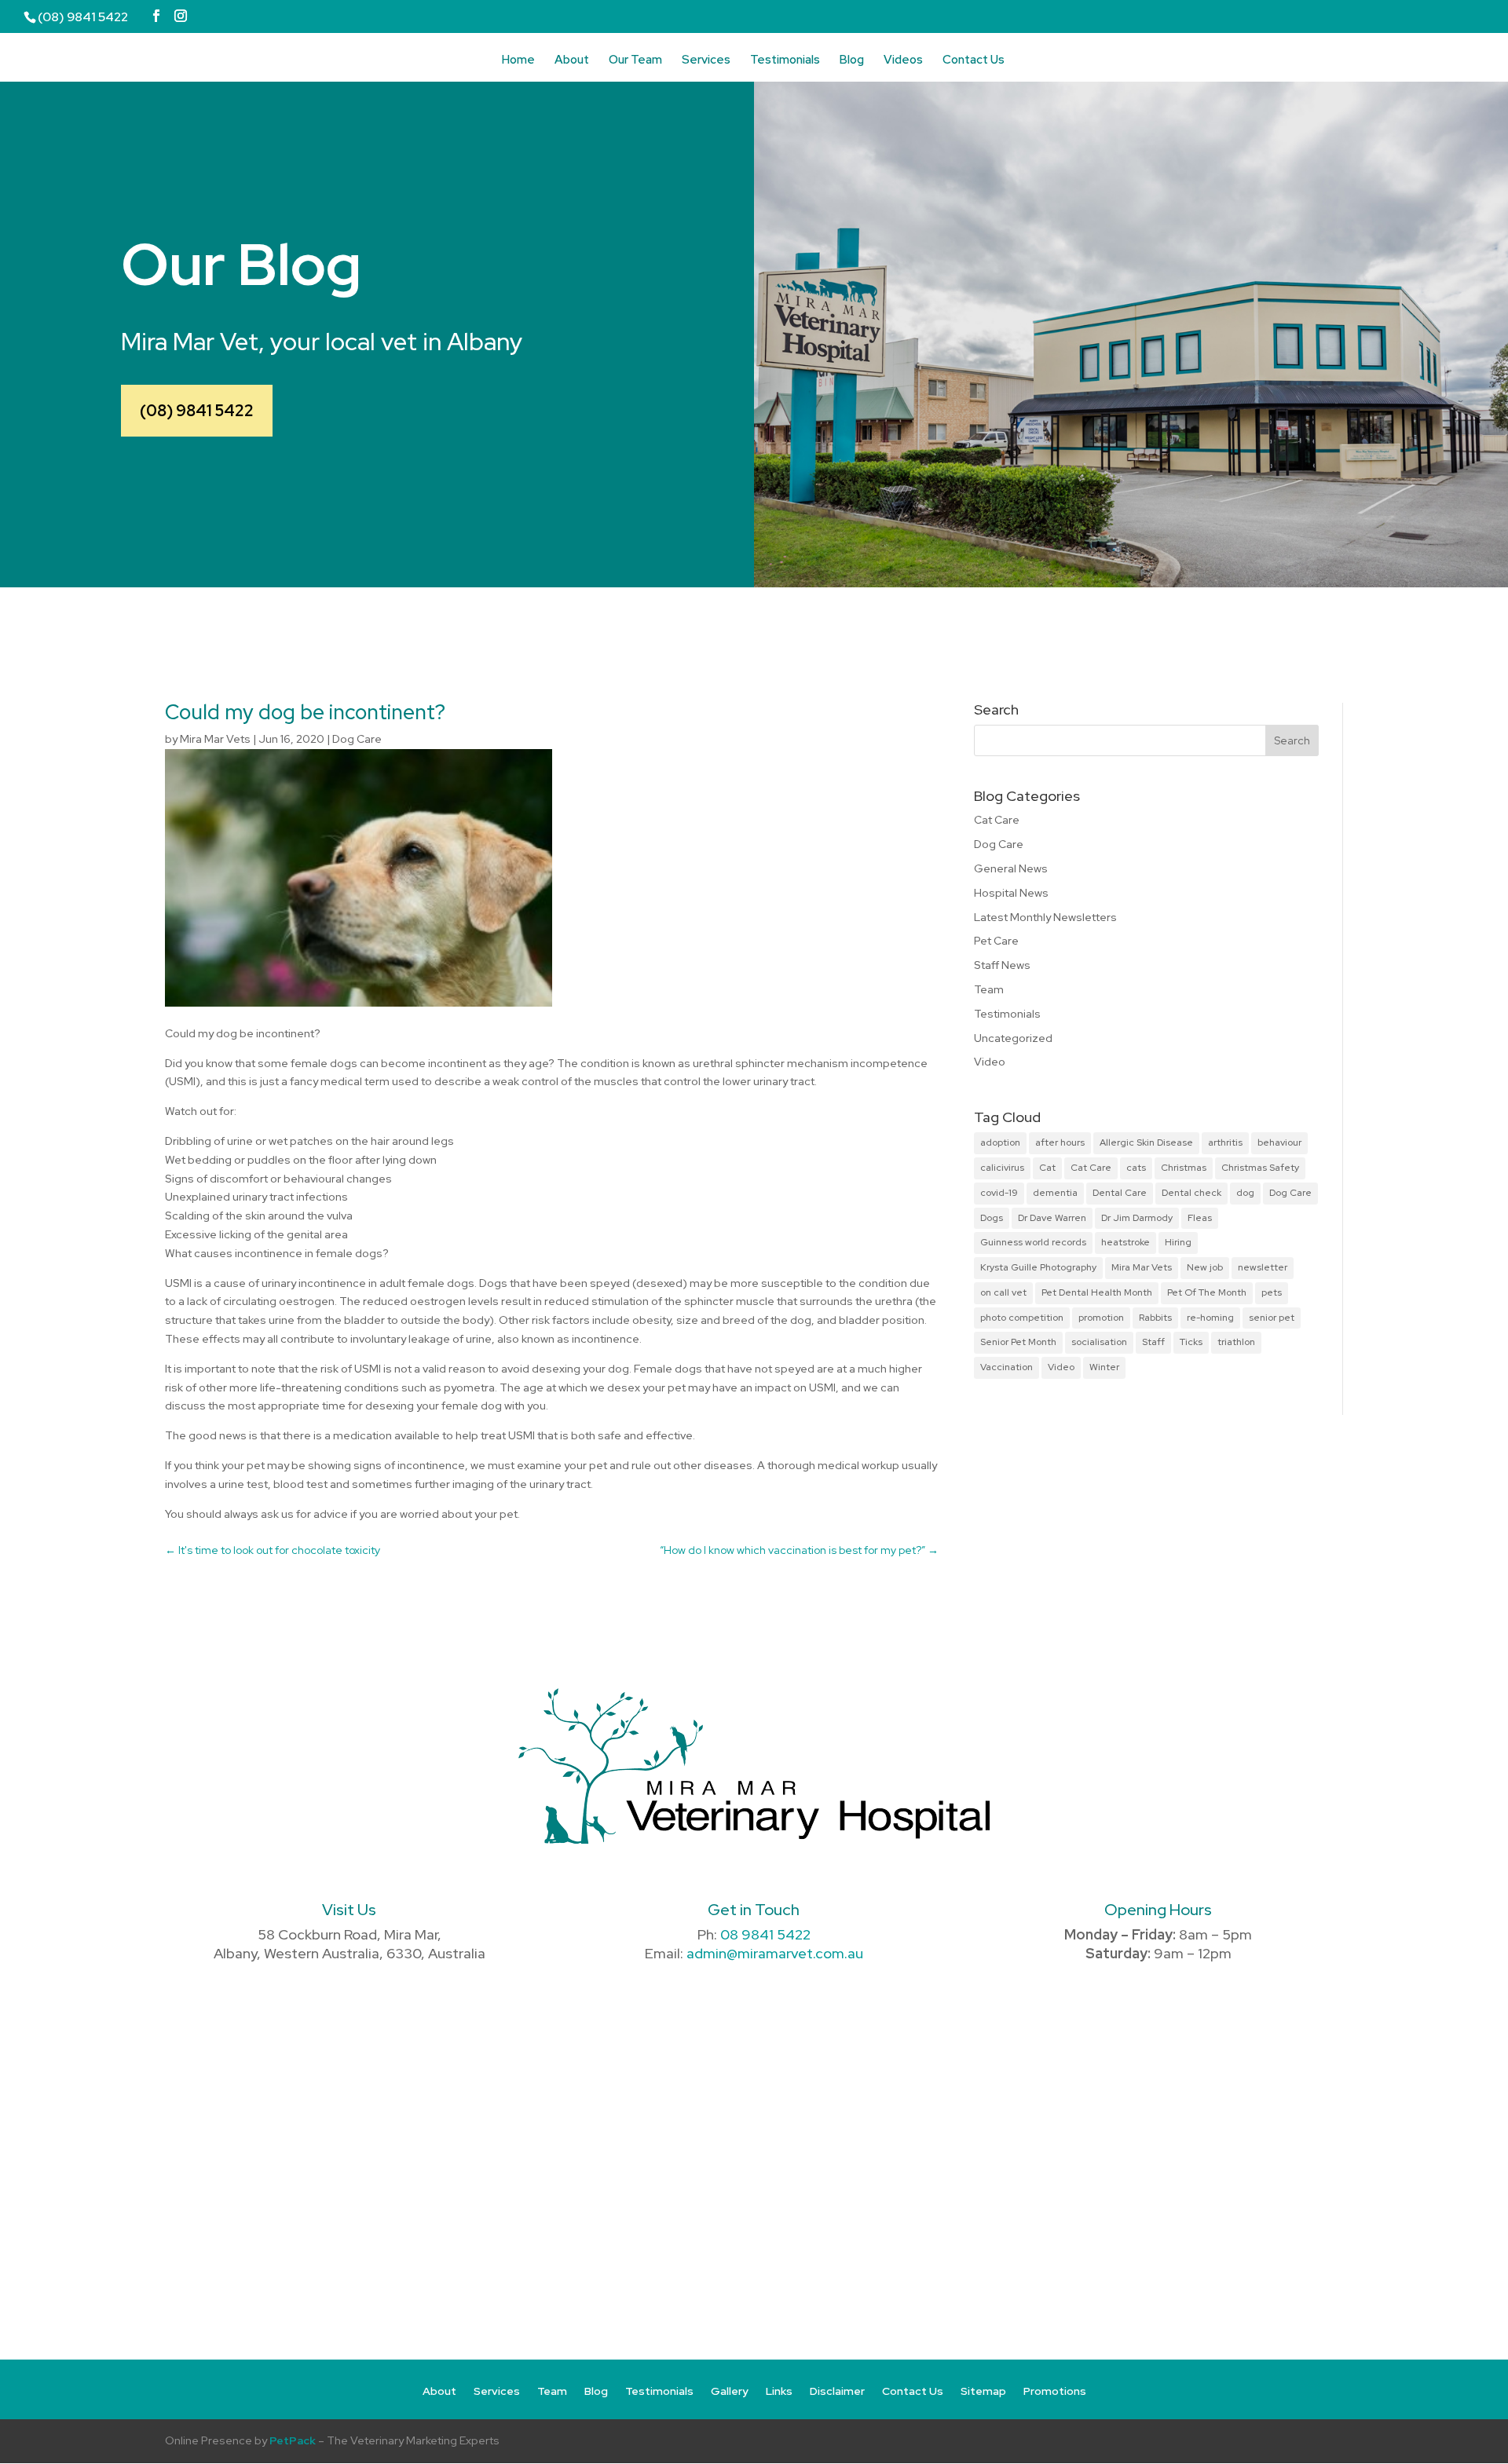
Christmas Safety (1260, 1168)
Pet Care (996, 941)
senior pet (1272, 1318)
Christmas (1184, 1168)
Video (990, 1062)
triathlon (1236, 1342)
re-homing (1210, 1318)
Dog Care (357, 739)
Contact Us (974, 61)
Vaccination (1007, 1367)
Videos (903, 61)
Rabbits (1155, 1318)
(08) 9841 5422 (197, 411)
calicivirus (1002, 1168)
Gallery (730, 2392)
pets (1272, 1292)
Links (779, 2392)
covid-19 (999, 1193)
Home (518, 61)
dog (1245, 1193)
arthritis (1225, 1142)
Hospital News (1011, 893)
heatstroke (1126, 1242)
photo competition (1022, 1318)
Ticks (1191, 1342)
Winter (1104, 1367)
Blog (852, 61)
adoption (1000, 1142)
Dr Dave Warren (1052, 1218)
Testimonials (785, 61)
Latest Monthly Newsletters (1045, 917)
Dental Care (1120, 1193)
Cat (1047, 1168)
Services (706, 61)
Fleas (1200, 1218)
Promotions (1055, 2392)
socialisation (1099, 1342)
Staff (1153, 1342)
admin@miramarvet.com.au (775, 1953)
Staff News (1002, 965)
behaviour (1279, 1142)
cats (1136, 1168)
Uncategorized (1013, 1038)
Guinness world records (1033, 1242)
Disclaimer (837, 2392)
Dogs (992, 1218)
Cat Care (997, 820)
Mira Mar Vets (215, 739)
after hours (1060, 1142)
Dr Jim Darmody (1137, 1218)
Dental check (1191, 1193)
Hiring (1178, 1242)
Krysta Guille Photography (1038, 1267)
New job (1205, 1267)
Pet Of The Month (1207, 1292)
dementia (1055, 1193)
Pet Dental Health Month (1097, 1292)
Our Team (635, 61)
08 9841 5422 (765, 1934)
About (572, 61)
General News (1011, 868)
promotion (1101, 1318)
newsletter (1263, 1267)
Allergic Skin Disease (1146, 1142)
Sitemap (983, 2392)
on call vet (1003, 1292)
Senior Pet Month (1018, 1342)
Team (989, 989)
